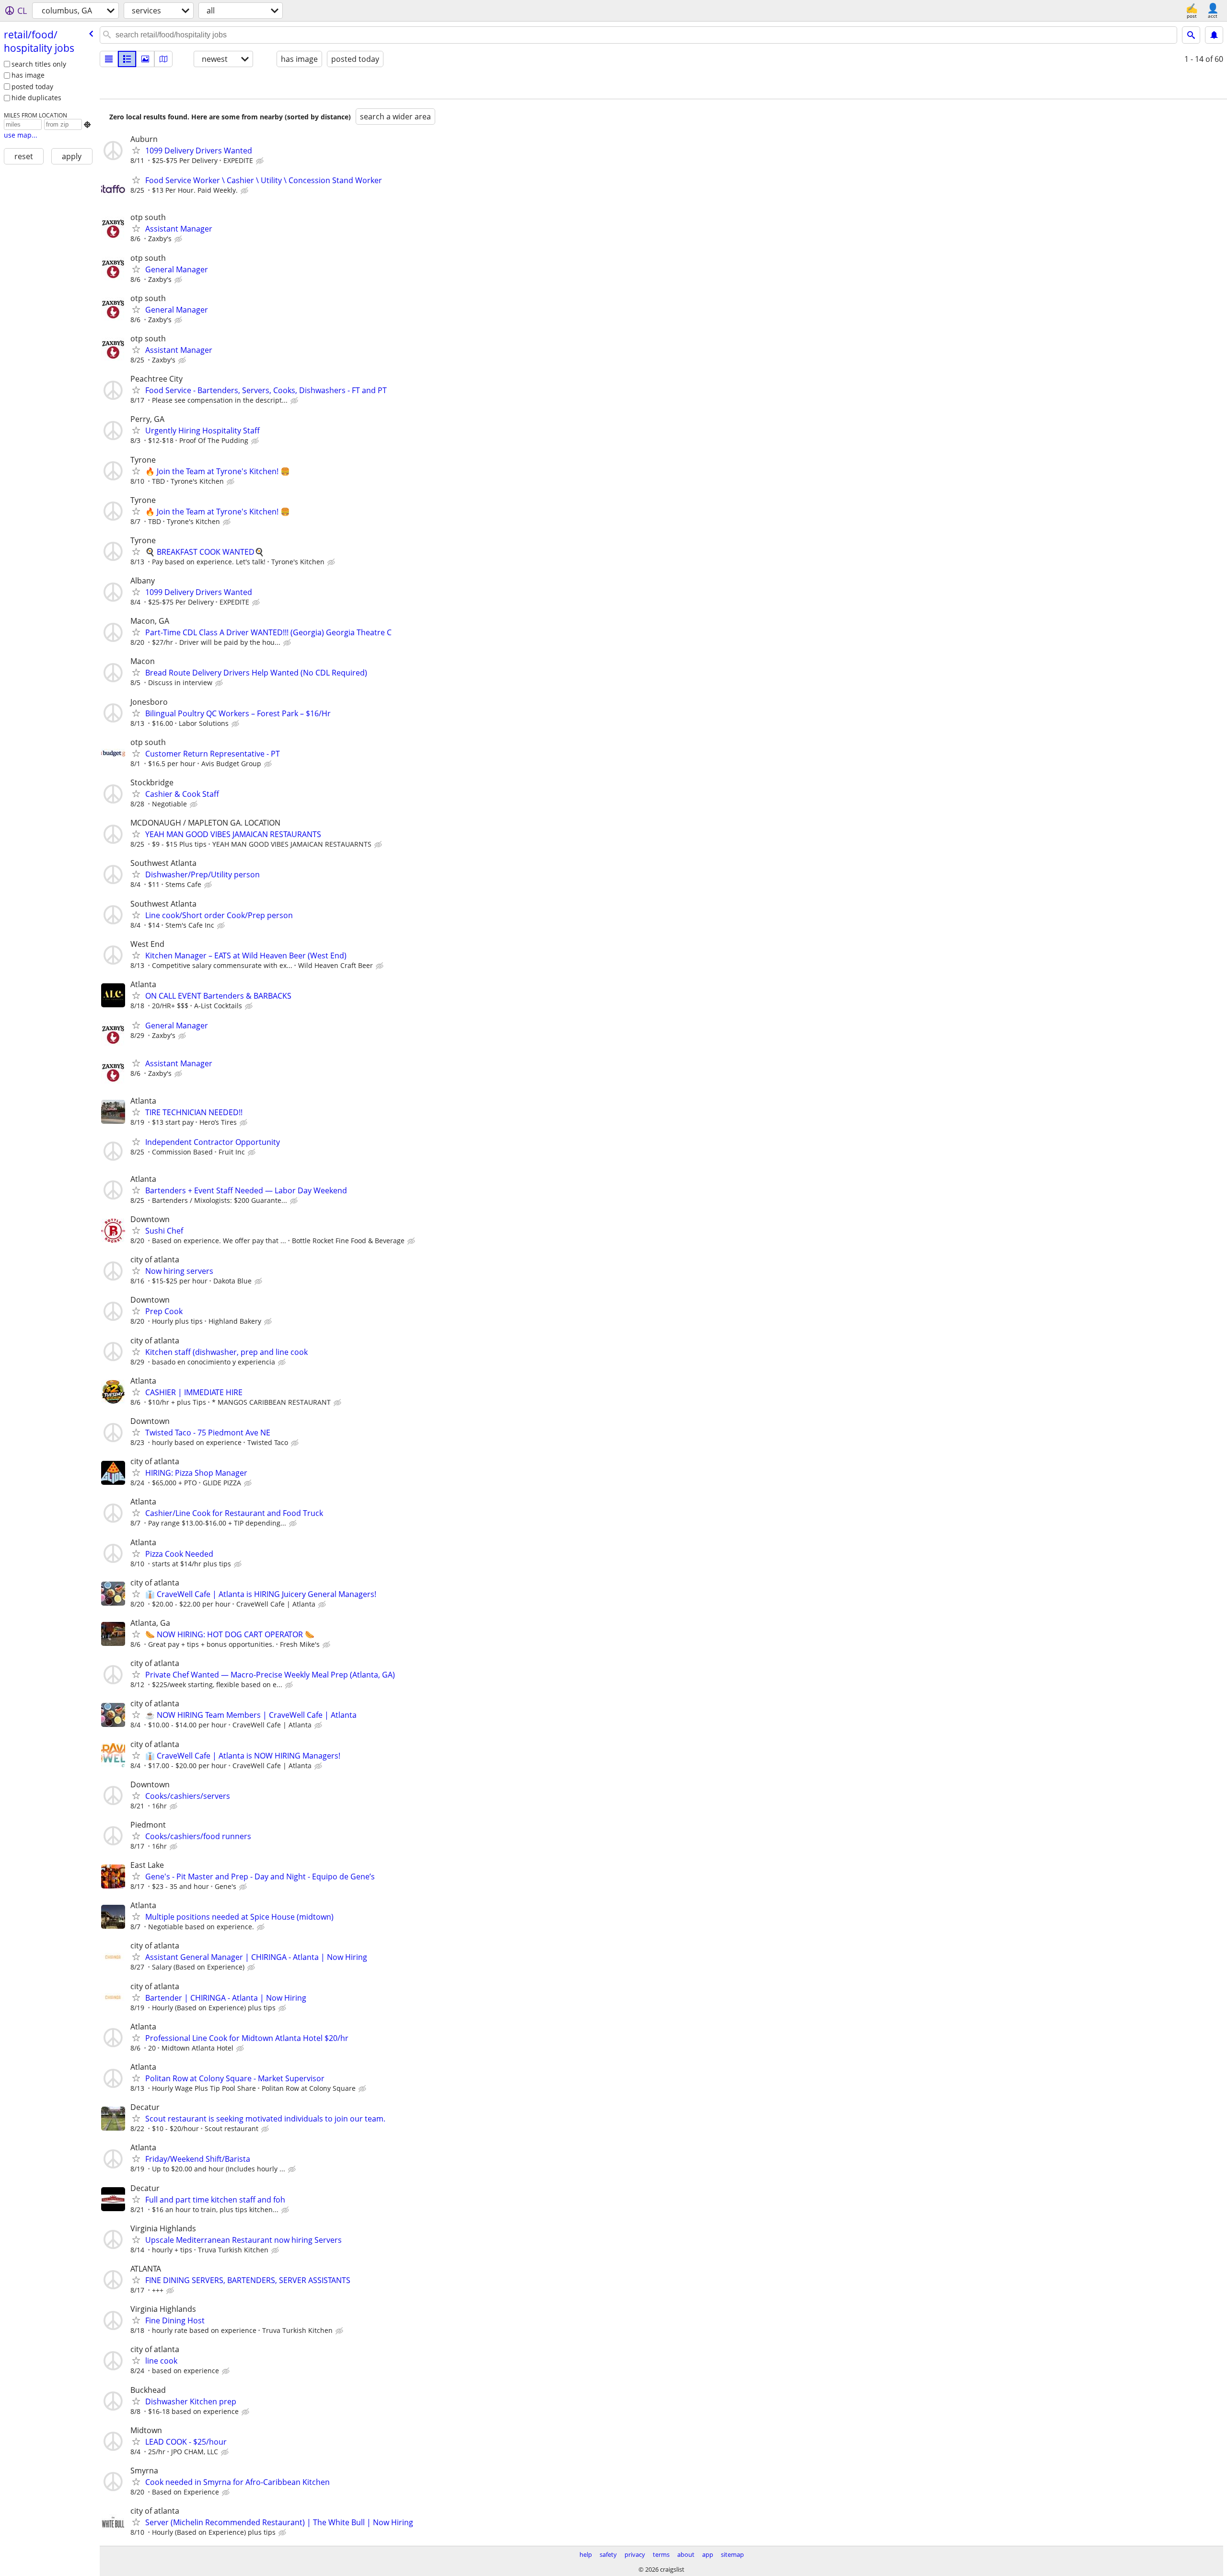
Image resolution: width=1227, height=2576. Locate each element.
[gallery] (145, 59)
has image (28, 75)
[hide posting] (261, 161)
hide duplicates (36, 98)
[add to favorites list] (136, 150)
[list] (109, 59)
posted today (32, 87)
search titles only (39, 64)
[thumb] (127, 59)
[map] (163, 59)
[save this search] (1214, 35)
